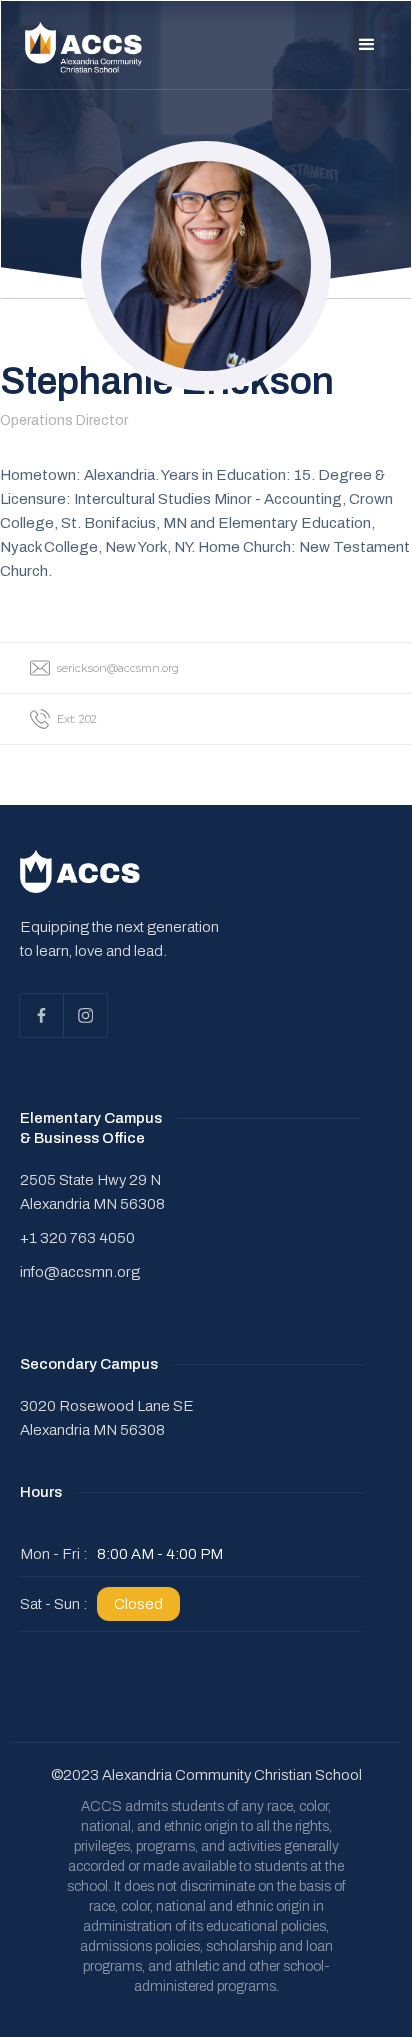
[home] (85, 47)
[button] (367, 45)
